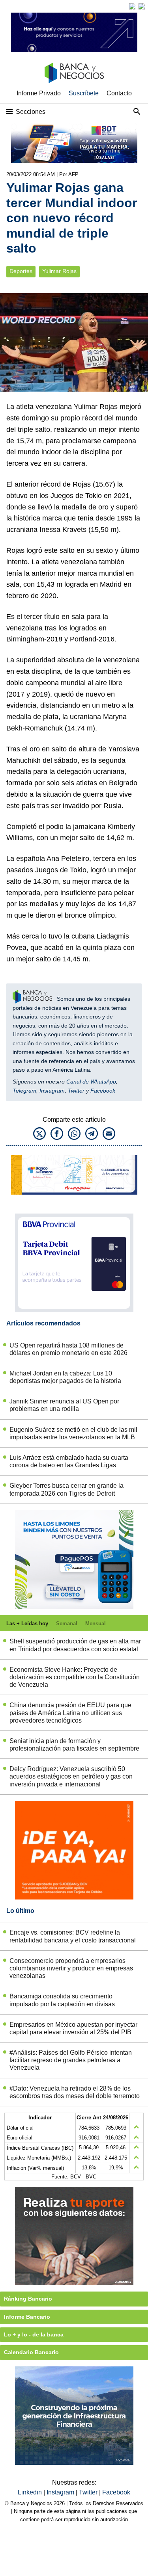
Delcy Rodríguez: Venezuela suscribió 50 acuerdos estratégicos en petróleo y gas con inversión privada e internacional (71, 1776)
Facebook (103, 1091)
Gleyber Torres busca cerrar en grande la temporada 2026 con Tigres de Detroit (67, 1489)
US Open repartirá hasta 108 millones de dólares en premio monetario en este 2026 (68, 1349)
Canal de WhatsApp (91, 1082)
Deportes (21, 271)
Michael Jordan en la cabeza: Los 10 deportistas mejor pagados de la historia (65, 1377)
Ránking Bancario (28, 2299)
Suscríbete (84, 93)
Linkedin (31, 2492)
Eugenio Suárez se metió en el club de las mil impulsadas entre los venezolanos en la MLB (73, 1433)
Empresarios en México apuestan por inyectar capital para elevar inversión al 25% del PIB (73, 2028)
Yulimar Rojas (59, 271)
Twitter (76, 1091)
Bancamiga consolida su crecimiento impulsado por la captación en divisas (62, 2000)
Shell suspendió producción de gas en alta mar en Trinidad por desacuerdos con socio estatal (75, 1645)
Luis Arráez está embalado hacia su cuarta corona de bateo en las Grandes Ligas (69, 1461)
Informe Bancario (27, 2317)
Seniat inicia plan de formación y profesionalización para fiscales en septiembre (74, 1745)
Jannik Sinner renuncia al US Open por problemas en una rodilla (64, 1405)
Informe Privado (39, 93)
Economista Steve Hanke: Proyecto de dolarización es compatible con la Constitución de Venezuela (75, 1677)
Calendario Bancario (31, 2352)
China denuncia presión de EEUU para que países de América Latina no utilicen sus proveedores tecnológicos (70, 1713)
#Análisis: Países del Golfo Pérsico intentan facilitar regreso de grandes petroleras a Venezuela (71, 2060)
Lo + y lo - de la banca (34, 2334)
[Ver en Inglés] (132, 6)
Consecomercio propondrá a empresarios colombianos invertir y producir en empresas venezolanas (71, 1968)
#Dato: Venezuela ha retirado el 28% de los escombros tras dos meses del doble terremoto (75, 2092)
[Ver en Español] (142, 6)
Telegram (24, 1091)
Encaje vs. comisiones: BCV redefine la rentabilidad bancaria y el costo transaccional (73, 1936)
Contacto (119, 93)
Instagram (52, 1091)
